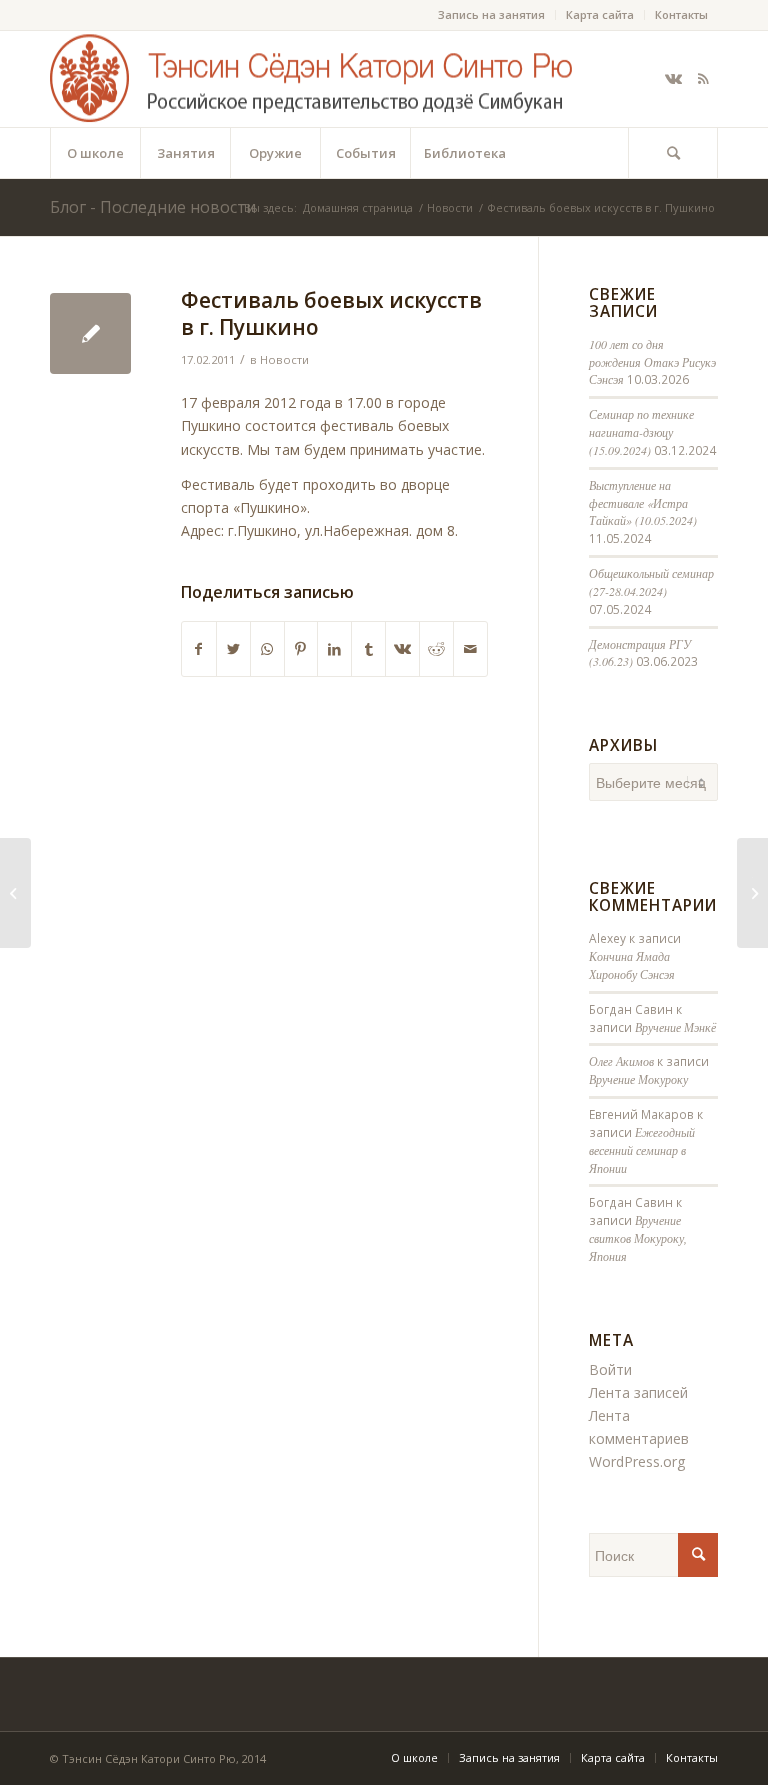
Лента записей (638, 1392)
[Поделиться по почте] (470, 649)
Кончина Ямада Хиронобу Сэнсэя (632, 965)
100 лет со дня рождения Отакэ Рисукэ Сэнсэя (652, 362)
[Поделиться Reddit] (436, 649)
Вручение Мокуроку (638, 1079)
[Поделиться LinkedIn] (334, 649)
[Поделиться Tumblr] (368, 649)
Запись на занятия (491, 14)
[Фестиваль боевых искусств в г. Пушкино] (90, 333)
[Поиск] (673, 153)
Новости (284, 359)
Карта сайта (600, 14)
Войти (610, 1369)
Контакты (681, 14)
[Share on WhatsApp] (267, 649)
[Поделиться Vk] (402, 649)
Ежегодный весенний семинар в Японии (642, 1150)
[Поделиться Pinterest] (301, 649)
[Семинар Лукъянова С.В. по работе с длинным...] (15, 893)
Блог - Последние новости (153, 207)
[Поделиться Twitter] (233, 649)
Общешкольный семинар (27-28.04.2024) (651, 582)
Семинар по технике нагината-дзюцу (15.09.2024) (641, 432)
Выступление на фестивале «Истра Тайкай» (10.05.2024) (643, 503)
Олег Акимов (621, 1061)
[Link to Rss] (703, 79)
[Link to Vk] (673, 79)
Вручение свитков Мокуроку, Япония (638, 1238)
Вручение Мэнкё (675, 1027)
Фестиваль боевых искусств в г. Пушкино (331, 313)
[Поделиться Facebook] (199, 649)
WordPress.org (637, 1461)
